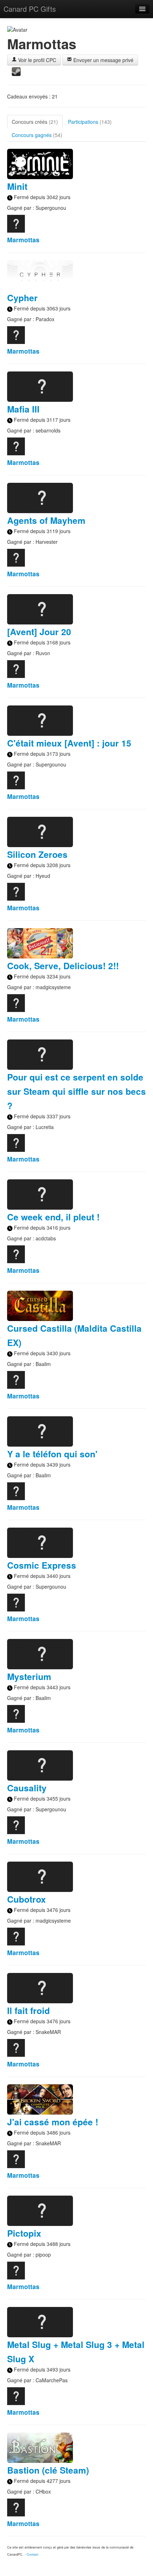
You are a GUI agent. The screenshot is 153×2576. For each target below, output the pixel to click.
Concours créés (35, 122)
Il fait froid (28, 2010)
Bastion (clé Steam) (48, 2470)
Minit (17, 186)
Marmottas (23, 240)
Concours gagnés (37, 135)
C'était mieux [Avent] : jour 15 (69, 743)
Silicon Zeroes (37, 854)
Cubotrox (27, 1899)
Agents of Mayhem (46, 520)
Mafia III (23, 409)
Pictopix (24, 2233)
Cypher (22, 298)
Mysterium (29, 1676)
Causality (27, 1788)
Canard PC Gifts (30, 9)
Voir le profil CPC (36, 60)
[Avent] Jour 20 (39, 632)
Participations (90, 122)
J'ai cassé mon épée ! (53, 2122)
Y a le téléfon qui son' (52, 1454)
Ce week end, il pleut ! (53, 1217)
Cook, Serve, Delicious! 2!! (63, 966)
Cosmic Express (42, 1565)
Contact (33, 2554)
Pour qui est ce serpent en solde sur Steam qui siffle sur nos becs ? (76, 1091)
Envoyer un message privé (103, 60)
